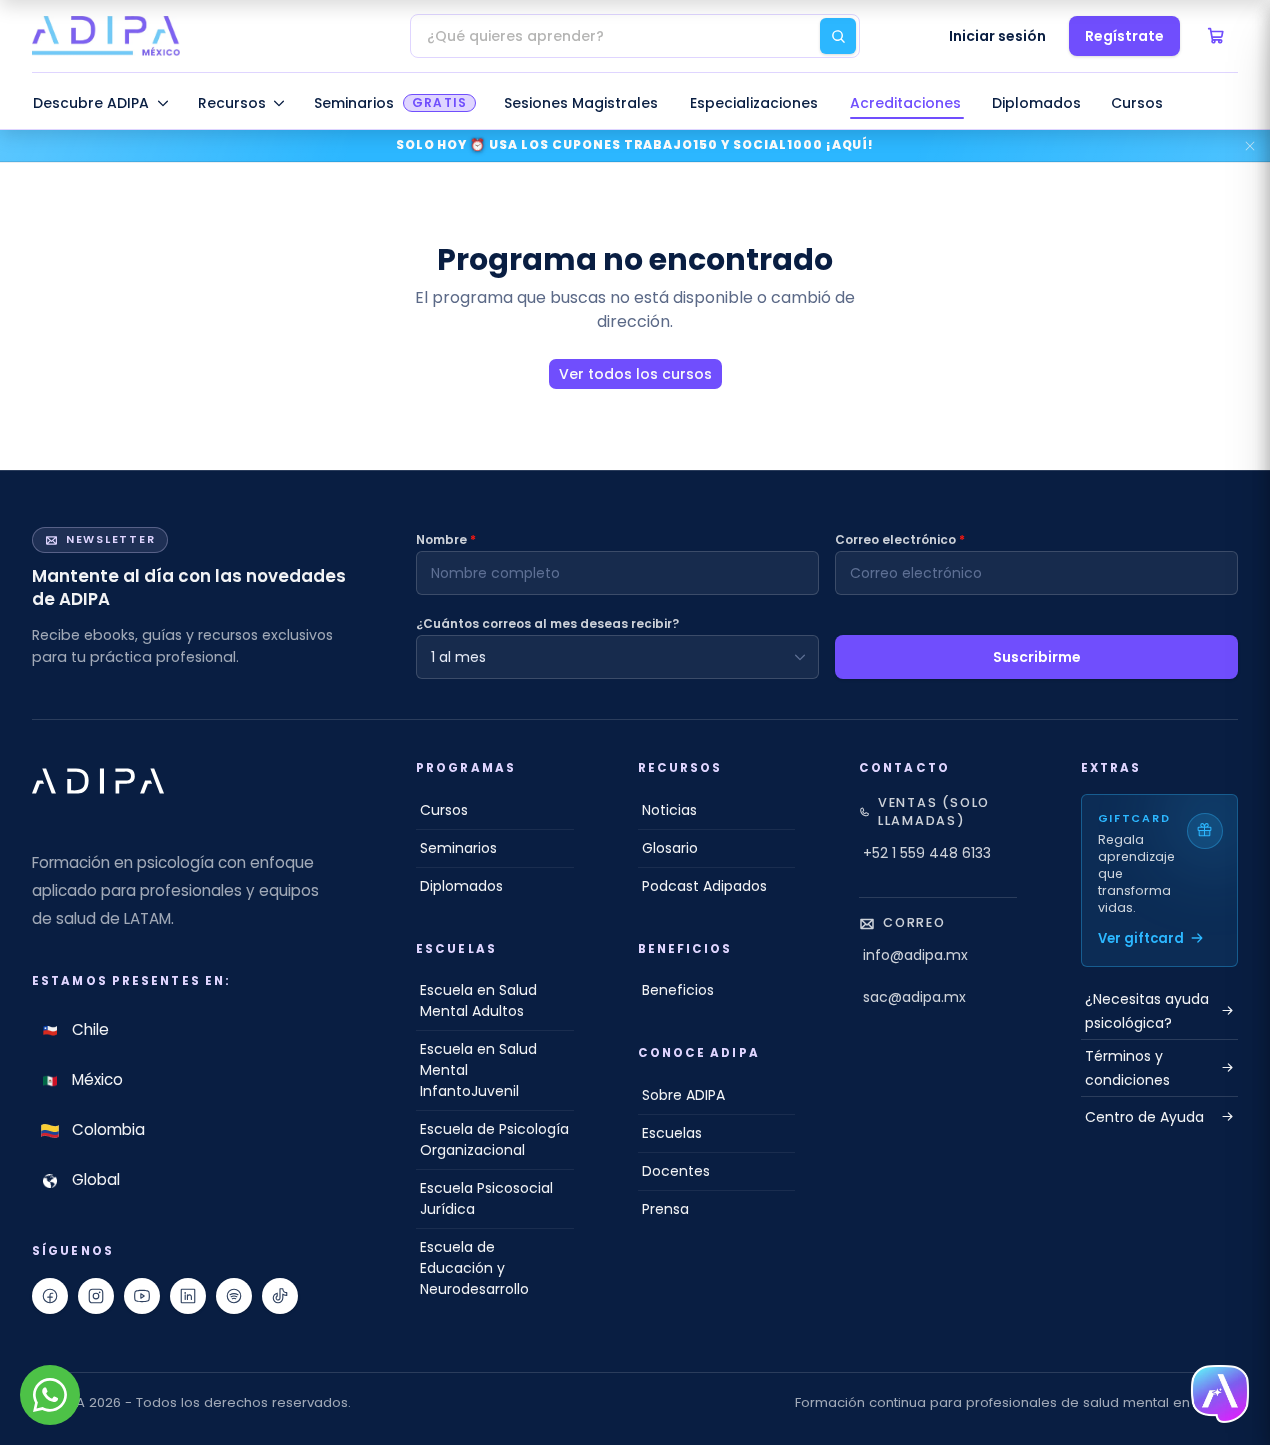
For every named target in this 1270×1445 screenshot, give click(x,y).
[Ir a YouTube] (142, 1296)
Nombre (446, 539)
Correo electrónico (900, 539)
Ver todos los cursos (635, 374)
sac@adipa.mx (914, 997)
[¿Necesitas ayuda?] (50, 1395)
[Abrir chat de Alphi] (1220, 1395)
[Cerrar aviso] (1250, 146)
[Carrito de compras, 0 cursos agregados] (1216, 36)
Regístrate (1124, 36)
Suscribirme (1037, 657)
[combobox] (635, 36)
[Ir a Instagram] (96, 1296)
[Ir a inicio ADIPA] (98, 781)
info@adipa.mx (915, 955)
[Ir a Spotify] (234, 1296)
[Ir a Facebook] (50, 1296)
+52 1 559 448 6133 (927, 853)
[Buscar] (838, 36)
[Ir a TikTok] (280, 1296)
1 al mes (458, 657)
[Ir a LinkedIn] (188, 1296)
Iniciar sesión (997, 36)
